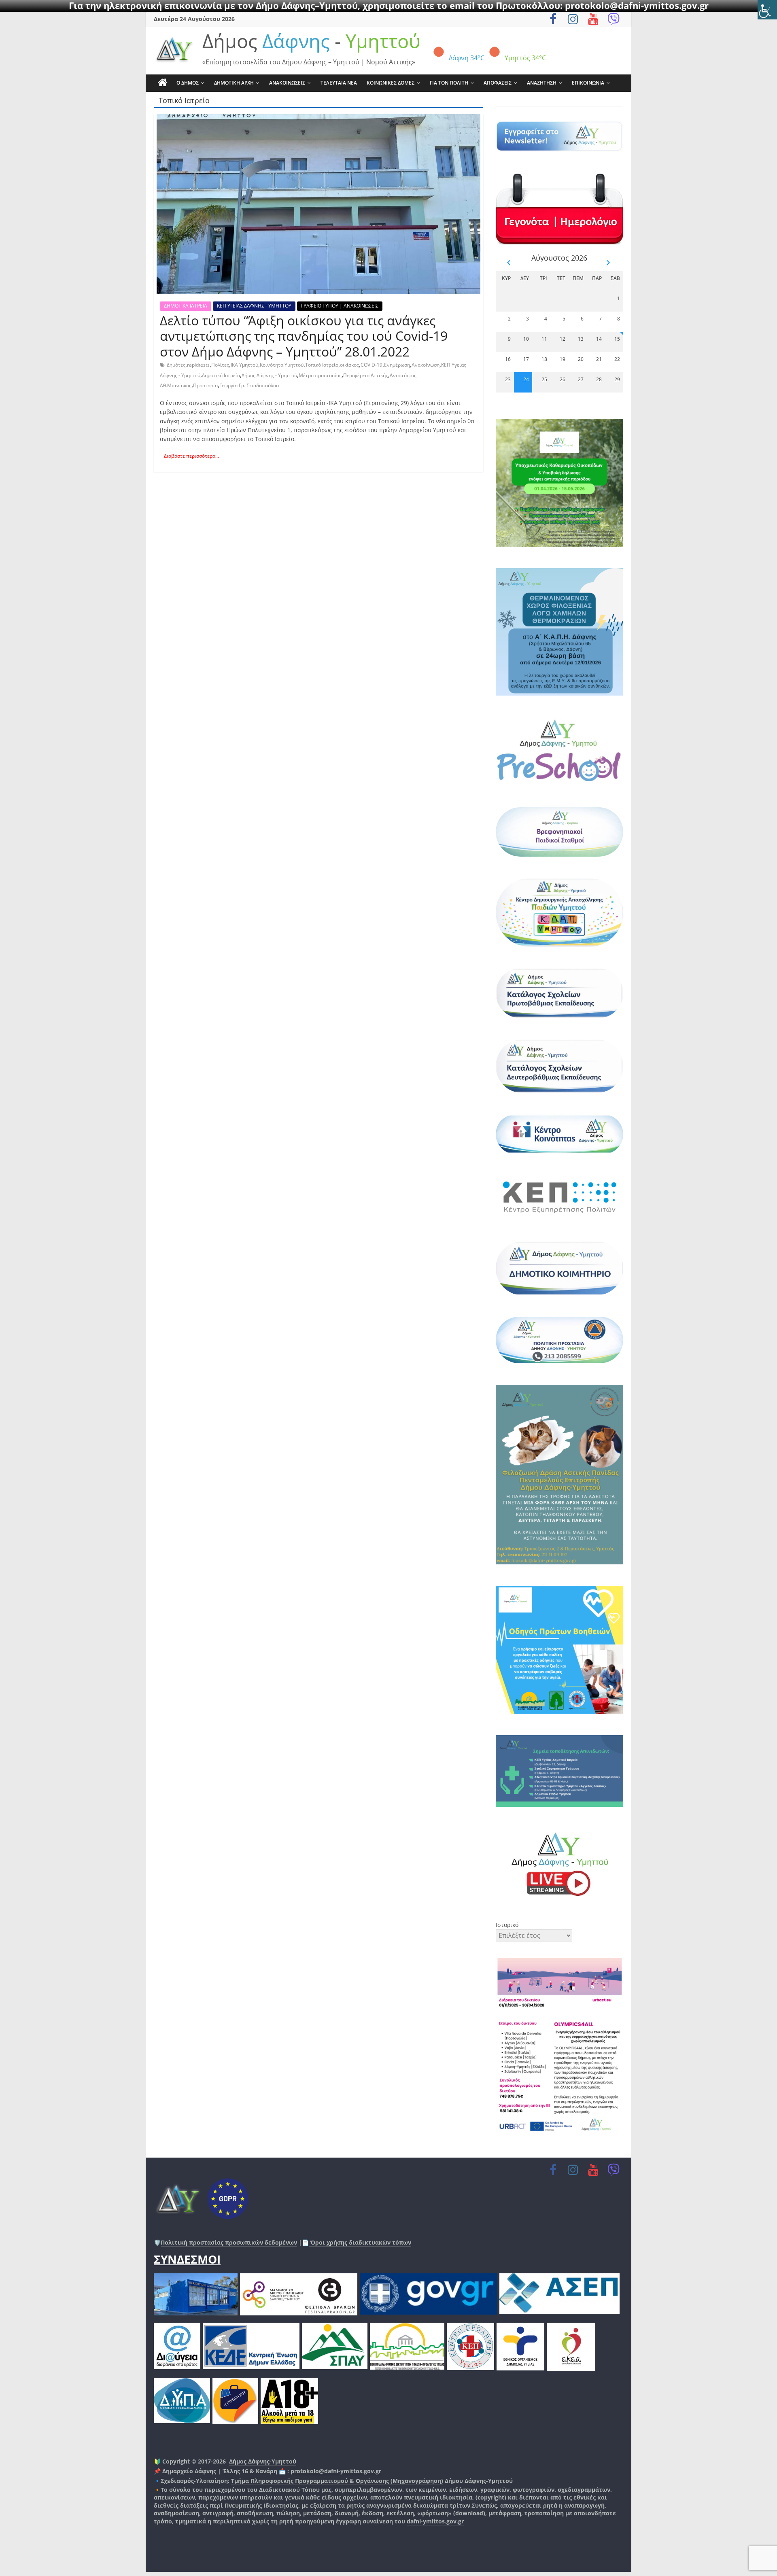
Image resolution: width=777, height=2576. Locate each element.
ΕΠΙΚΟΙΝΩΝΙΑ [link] (588, 83)
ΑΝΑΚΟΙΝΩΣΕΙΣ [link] (287, 83)
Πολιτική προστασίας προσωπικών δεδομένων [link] (229, 2242)
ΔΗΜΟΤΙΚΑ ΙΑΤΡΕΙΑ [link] (186, 306)
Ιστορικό (507, 1925)
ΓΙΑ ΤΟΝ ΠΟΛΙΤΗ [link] (449, 83)
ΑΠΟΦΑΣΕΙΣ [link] (498, 83)
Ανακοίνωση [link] (426, 365)
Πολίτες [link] (220, 365)
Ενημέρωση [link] (397, 365)
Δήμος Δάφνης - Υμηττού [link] (269, 375)
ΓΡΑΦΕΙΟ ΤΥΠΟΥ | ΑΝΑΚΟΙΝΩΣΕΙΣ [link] (340, 306)
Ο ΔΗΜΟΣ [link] (188, 83)
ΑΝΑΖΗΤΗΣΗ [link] (542, 83)
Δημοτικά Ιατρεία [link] (221, 375)
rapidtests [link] (198, 365)
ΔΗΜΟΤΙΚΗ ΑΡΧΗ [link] (234, 83)
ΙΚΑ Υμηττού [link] (244, 365)
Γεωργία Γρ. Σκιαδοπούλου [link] (249, 385)
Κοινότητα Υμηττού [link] (282, 365)
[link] (767, 10)
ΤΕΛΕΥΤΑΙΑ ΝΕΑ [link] (339, 83)
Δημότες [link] (176, 365)
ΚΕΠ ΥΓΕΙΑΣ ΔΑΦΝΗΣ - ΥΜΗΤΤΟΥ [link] (254, 306)
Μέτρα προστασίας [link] (320, 375)
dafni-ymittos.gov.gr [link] (435, 2521)
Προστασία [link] (205, 385)
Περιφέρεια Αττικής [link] (366, 375)
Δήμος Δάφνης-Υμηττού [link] (263, 2461)
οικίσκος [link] (349, 365)
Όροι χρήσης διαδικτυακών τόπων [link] (360, 2242)
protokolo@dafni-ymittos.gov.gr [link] (336, 2471)
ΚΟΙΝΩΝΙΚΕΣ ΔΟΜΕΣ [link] (391, 83)
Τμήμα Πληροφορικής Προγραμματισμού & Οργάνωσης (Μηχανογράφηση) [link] (337, 2481)
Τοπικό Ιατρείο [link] (322, 365)
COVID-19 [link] (372, 365)
